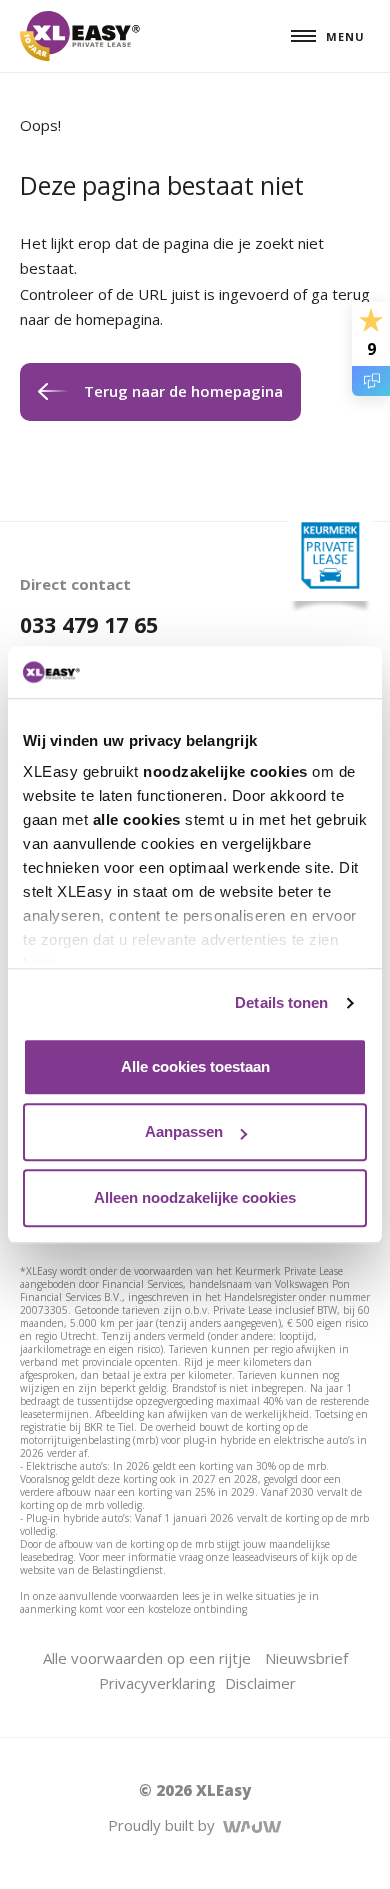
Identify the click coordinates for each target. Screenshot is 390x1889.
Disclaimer (260, 1683)
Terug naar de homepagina (183, 391)
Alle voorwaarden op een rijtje (147, 1658)
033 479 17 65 (89, 624)
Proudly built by (165, 1825)
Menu (345, 36)
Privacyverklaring (157, 1683)
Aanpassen (184, 1132)
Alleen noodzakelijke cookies (195, 1197)
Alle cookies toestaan (195, 1066)
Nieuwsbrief (306, 1658)
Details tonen (281, 1003)
